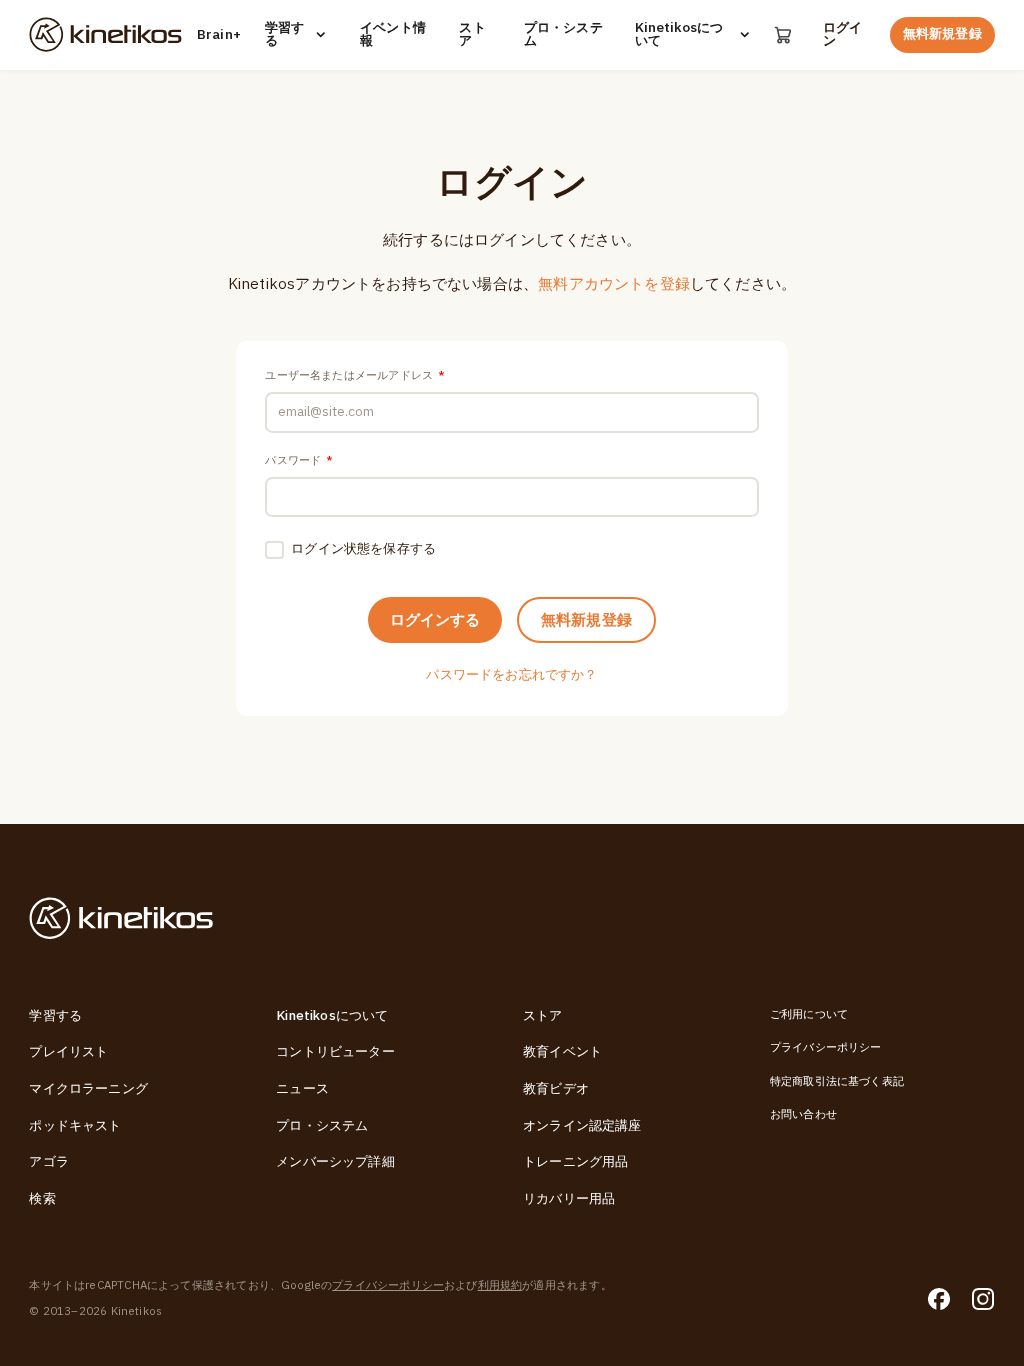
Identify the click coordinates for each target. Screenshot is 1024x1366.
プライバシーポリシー (826, 1047)
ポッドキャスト (75, 1126)
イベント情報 (393, 35)
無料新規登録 (942, 34)
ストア (472, 35)
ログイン (843, 35)
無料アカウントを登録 (614, 284)
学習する (284, 35)
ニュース (302, 1089)
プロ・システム (563, 35)
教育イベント (562, 1052)
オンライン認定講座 (582, 1126)
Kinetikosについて (679, 35)
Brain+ (216, 35)
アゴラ (49, 1162)
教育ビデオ (556, 1089)
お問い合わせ (803, 1114)
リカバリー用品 (569, 1199)
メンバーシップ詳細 (335, 1162)
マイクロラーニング (88, 1089)
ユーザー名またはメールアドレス (355, 375)
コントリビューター (335, 1052)
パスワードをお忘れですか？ (511, 675)
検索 (42, 1199)
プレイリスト (68, 1052)
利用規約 (500, 1285)
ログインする (435, 620)
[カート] (783, 34)
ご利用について (809, 1014)
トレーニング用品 (575, 1162)
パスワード (299, 460)
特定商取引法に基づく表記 (837, 1081)
